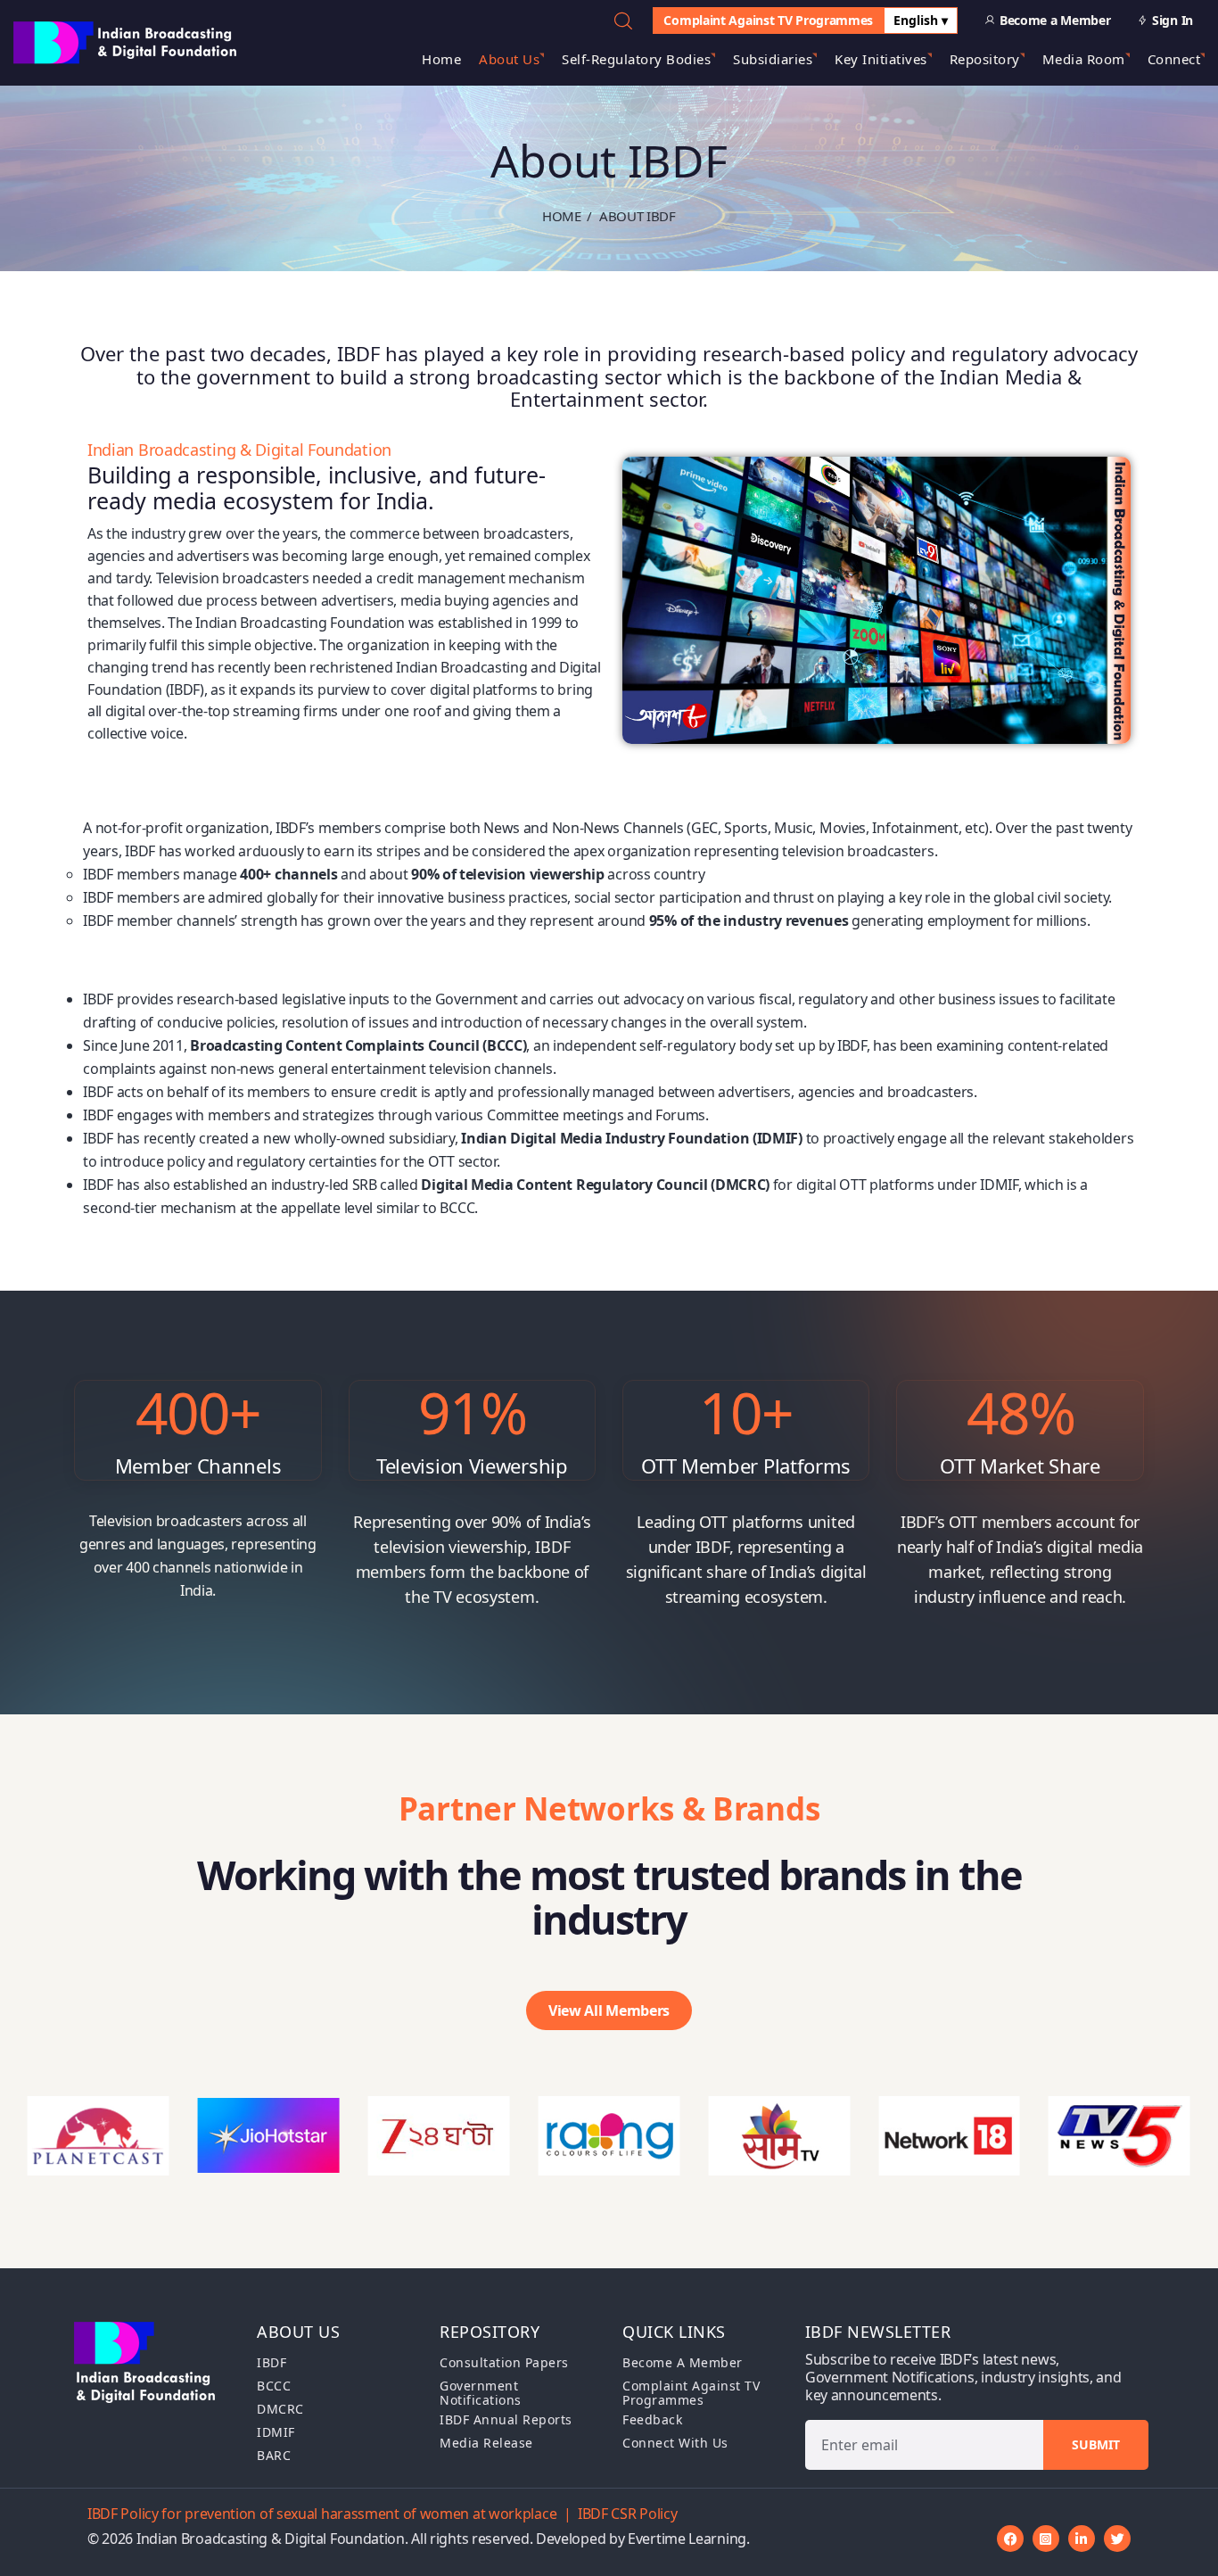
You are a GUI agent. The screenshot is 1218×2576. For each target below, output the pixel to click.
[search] (623, 20)
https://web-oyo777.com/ (165, 1270)
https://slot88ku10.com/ (161, 976)
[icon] (1010, 2539)
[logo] (127, 41)
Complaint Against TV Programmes (768, 20)
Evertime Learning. (689, 2539)
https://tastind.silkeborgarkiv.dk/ (189, 944)
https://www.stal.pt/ (148, 1231)
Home (562, 216)
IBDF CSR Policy (628, 2514)
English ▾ (921, 20)
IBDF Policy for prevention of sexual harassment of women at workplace (322, 2514)
